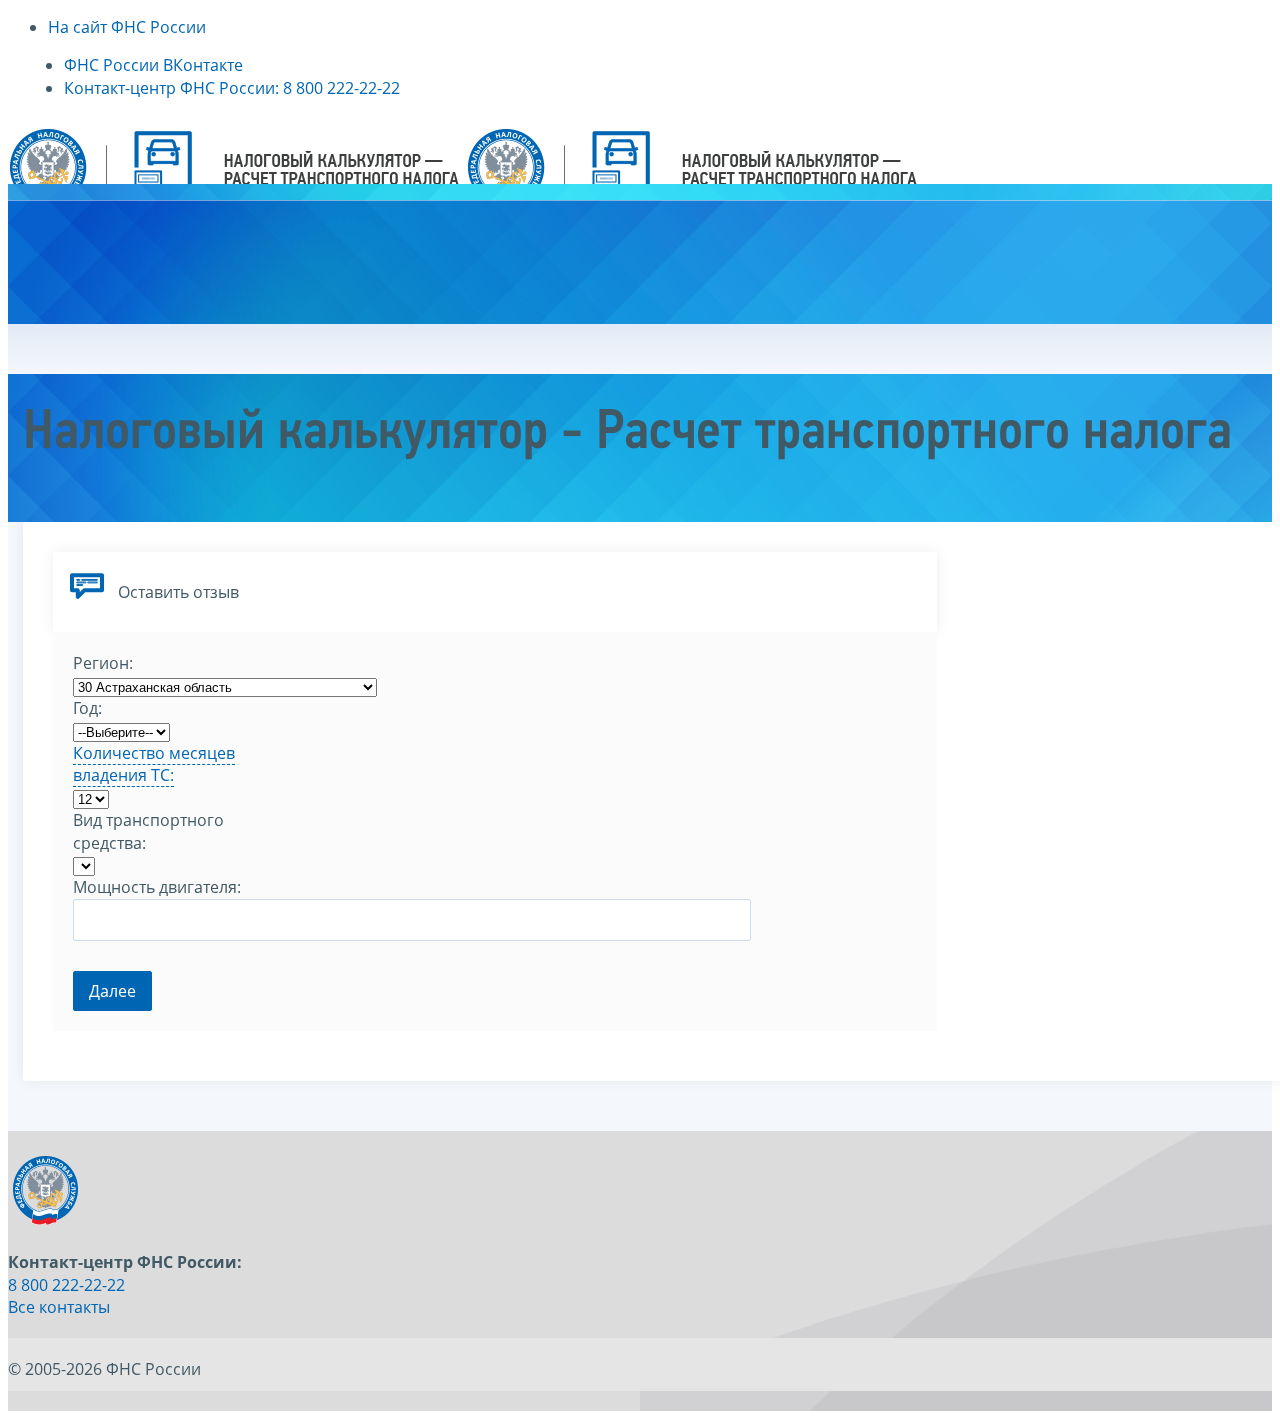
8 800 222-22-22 (66, 1285)
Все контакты (59, 1307)
